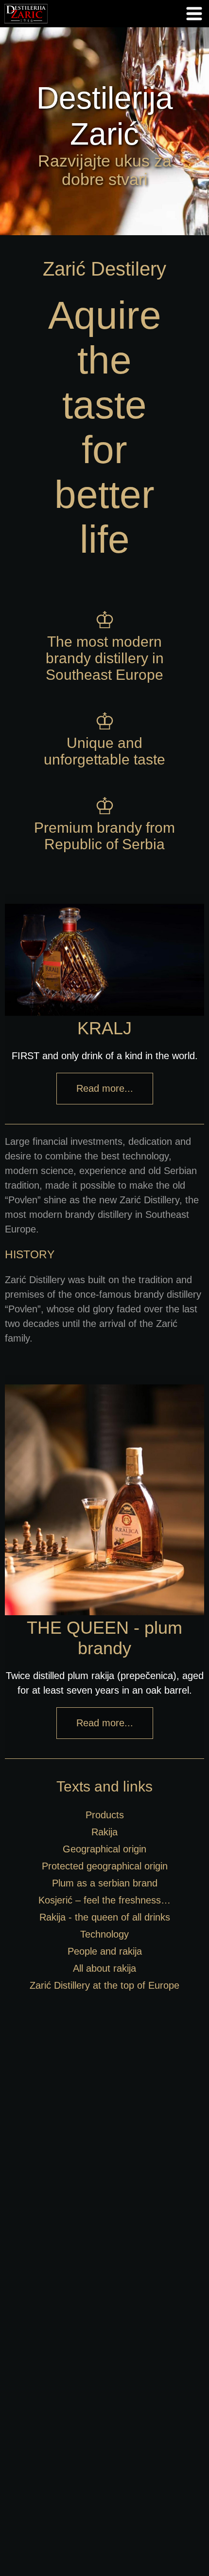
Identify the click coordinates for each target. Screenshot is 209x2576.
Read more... (105, 1088)
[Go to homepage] (26, 25)
